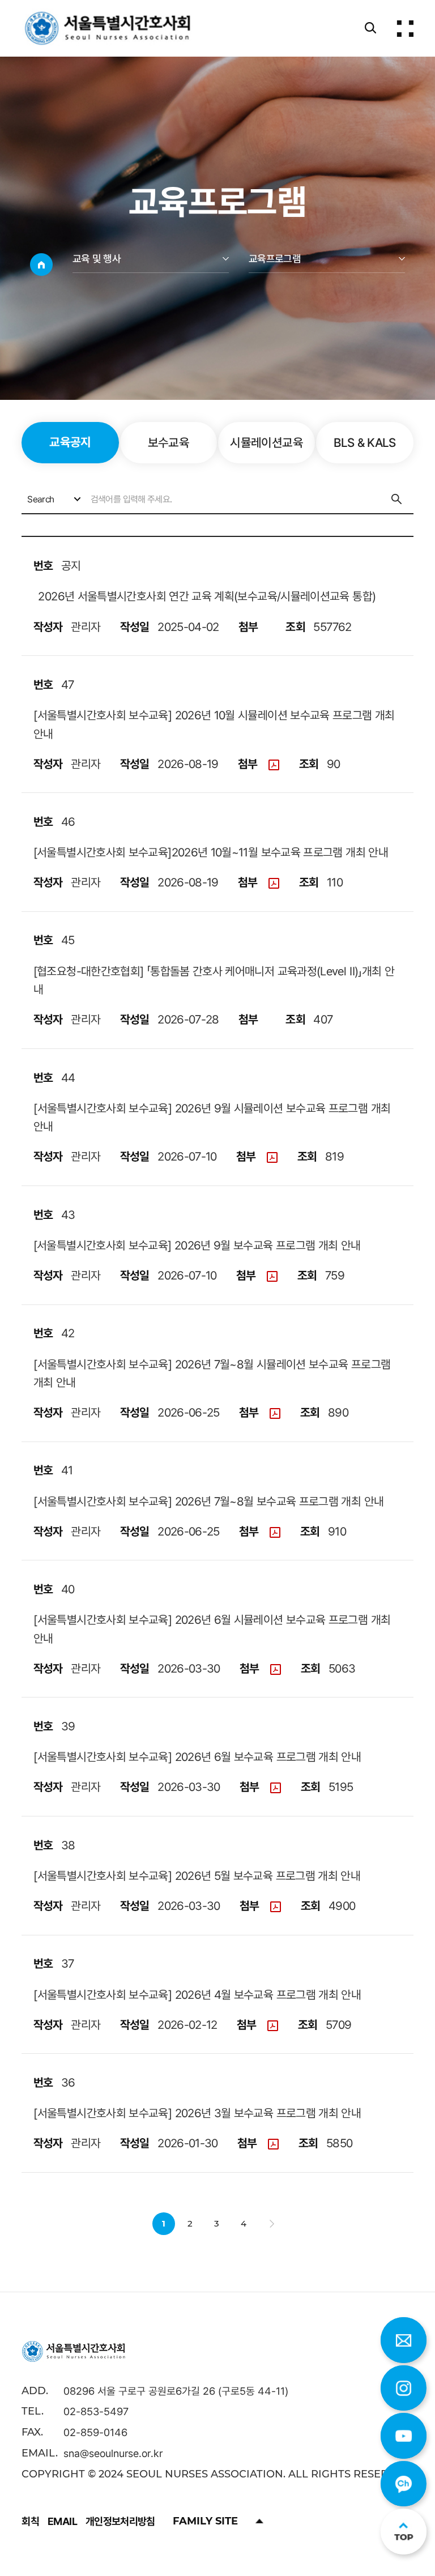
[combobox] (53, 499)
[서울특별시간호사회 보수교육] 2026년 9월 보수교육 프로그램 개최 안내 (197, 1245)
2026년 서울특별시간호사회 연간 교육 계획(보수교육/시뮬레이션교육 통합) (204, 596)
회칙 (30, 2521)
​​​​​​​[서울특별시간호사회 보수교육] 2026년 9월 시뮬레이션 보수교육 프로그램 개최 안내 (212, 1117)
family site (205, 2521)
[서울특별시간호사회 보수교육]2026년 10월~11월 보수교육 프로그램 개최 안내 (211, 852)
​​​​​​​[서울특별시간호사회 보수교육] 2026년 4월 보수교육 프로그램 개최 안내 (197, 1994)
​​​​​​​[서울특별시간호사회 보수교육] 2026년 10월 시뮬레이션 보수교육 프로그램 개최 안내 (214, 724)
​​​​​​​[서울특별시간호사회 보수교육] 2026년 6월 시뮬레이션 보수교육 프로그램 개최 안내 (212, 1629)
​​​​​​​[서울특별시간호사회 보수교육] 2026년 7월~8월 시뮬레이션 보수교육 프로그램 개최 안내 (212, 1373)
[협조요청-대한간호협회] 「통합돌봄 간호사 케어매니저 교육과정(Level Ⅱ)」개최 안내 (214, 980)
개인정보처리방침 (120, 2521)
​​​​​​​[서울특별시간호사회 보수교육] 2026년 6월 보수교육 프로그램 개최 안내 (197, 1756)
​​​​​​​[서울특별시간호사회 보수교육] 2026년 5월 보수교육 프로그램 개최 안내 (197, 1875)
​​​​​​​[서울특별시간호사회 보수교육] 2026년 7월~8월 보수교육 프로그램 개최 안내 (208, 1501)
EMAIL (62, 2521)
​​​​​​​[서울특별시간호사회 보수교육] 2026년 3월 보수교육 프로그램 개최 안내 (197, 2113)
